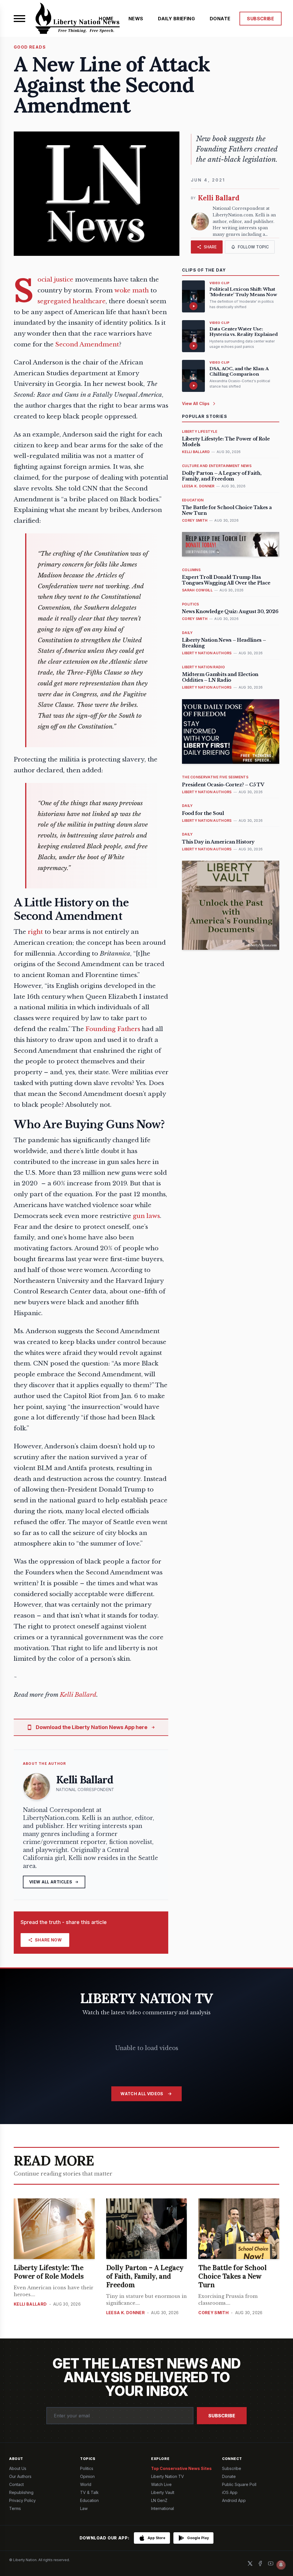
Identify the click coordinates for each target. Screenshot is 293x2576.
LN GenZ (159, 2500)
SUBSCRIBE (261, 19)
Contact (16, 2484)
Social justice (55, 280)
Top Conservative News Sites (181, 2468)
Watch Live (161, 2484)
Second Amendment (87, 344)
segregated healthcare (72, 301)
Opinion (87, 2476)
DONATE (220, 19)
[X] (250, 2563)
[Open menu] (19, 19)
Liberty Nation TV (168, 2476)
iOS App (230, 2492)
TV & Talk (89, 2492)
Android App (234, 2500)
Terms (15, 2508)
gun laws (146, 1216)
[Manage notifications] (281, 2565)
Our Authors (20, 2476)
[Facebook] (260, 2563)
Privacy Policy (22, 2500)
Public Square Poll (239, 2484)
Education (89, 2500)
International (163, 2508)
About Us (18, 2468)
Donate (229, 2476)
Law (84, 2508)
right (35, 932)
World (86, 2484)
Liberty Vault (163, 2492)
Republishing (21, 2492)
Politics (87, 2468)
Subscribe (222, 2416)
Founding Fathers (113, 1029)
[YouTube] (271, 2563)
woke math (132, 290)
